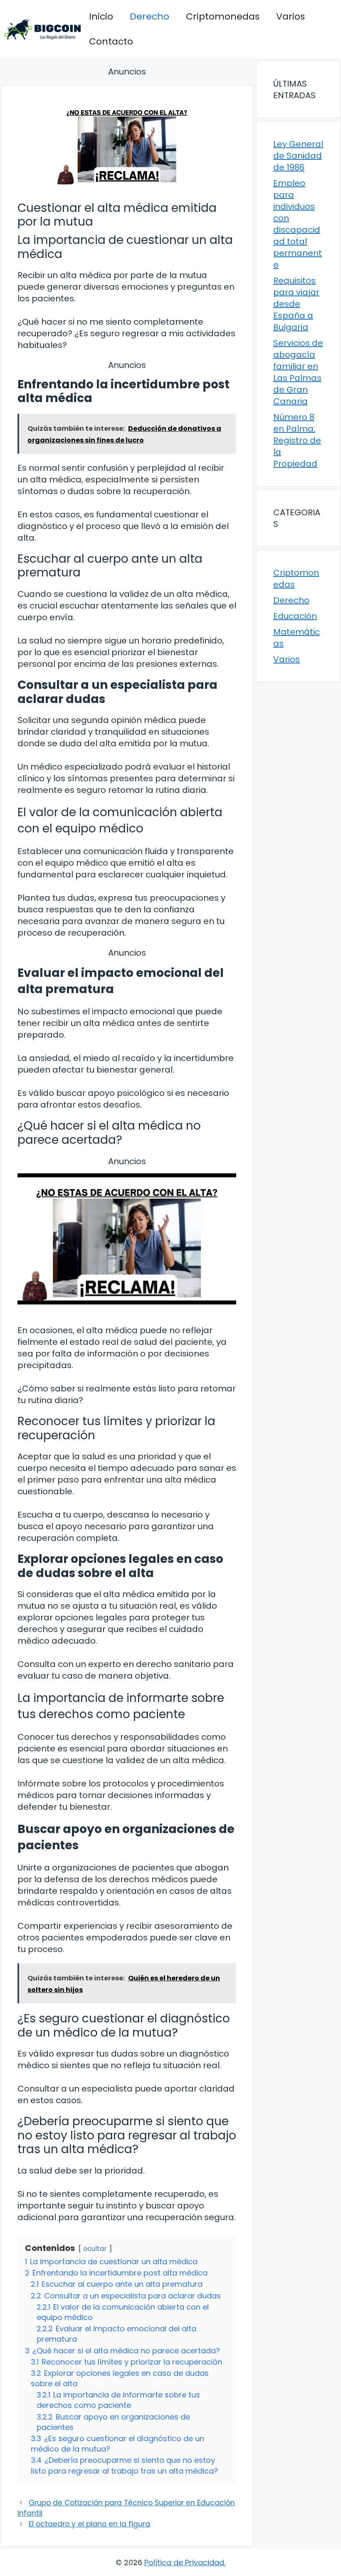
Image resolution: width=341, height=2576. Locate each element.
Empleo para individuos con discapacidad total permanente (298, 224)
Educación (295, 616)
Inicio (101, 16)
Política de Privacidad (184, 2562)
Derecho (149, 16)
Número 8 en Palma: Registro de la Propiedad (297, 440)
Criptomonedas (223, 16)
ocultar (95, 2249)
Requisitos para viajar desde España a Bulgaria (296, 304)
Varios (290, 16)
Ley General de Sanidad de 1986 (298, 156)
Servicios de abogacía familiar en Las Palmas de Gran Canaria (298, 372)
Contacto (111, 41)
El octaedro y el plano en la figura (89, 2524)
